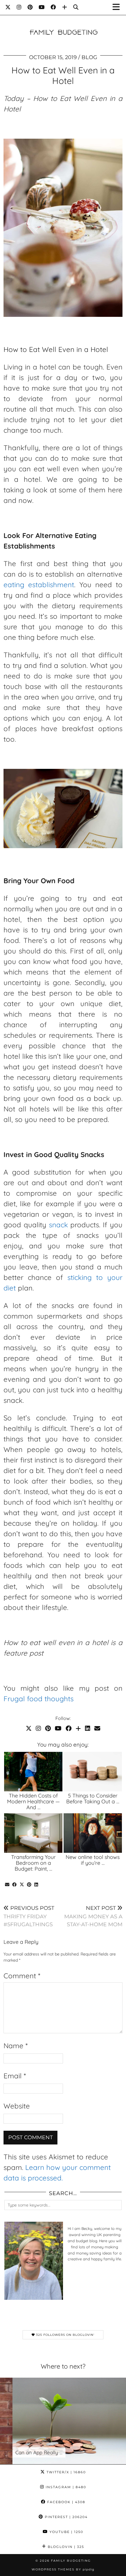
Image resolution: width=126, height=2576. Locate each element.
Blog (89, 57)
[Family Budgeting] (63, 23)
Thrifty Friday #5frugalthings (29, 1916)
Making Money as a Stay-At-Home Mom (93, 1916)
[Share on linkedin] (36, 1885)
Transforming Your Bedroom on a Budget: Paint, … (33, 1863)
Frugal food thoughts (39, 1699)
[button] (118, 7)
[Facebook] (53, 7)
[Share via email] (7, 1885)
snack (58, 1225)
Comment (22, 1976)
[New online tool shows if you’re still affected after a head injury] (93, 1833)
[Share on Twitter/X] (22, 1885)
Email (15, 2076)
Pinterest (65, 2517)
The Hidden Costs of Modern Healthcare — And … (33, 1801)
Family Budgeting (71, 2561)
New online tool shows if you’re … (93, 1860)
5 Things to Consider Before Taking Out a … (93, 1799)
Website (17, 2106)
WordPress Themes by (63, 2569)
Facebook (65, 2502)
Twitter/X (65, 2472)
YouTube (66, 2532)
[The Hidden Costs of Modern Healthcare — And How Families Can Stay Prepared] (33, 1772)
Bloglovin (65, 2547)
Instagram (65, 2487)
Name (16, 2046)
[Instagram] (19, 7)
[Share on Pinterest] (29, 1885)
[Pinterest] (30, 7)
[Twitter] (8, 7)
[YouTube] (42, 7)
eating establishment (39, 585)
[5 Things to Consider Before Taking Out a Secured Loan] (93, 1772)
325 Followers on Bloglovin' (65, 2335)
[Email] (97, 1728)
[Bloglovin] (65, 7)
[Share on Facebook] (15, 1885)
